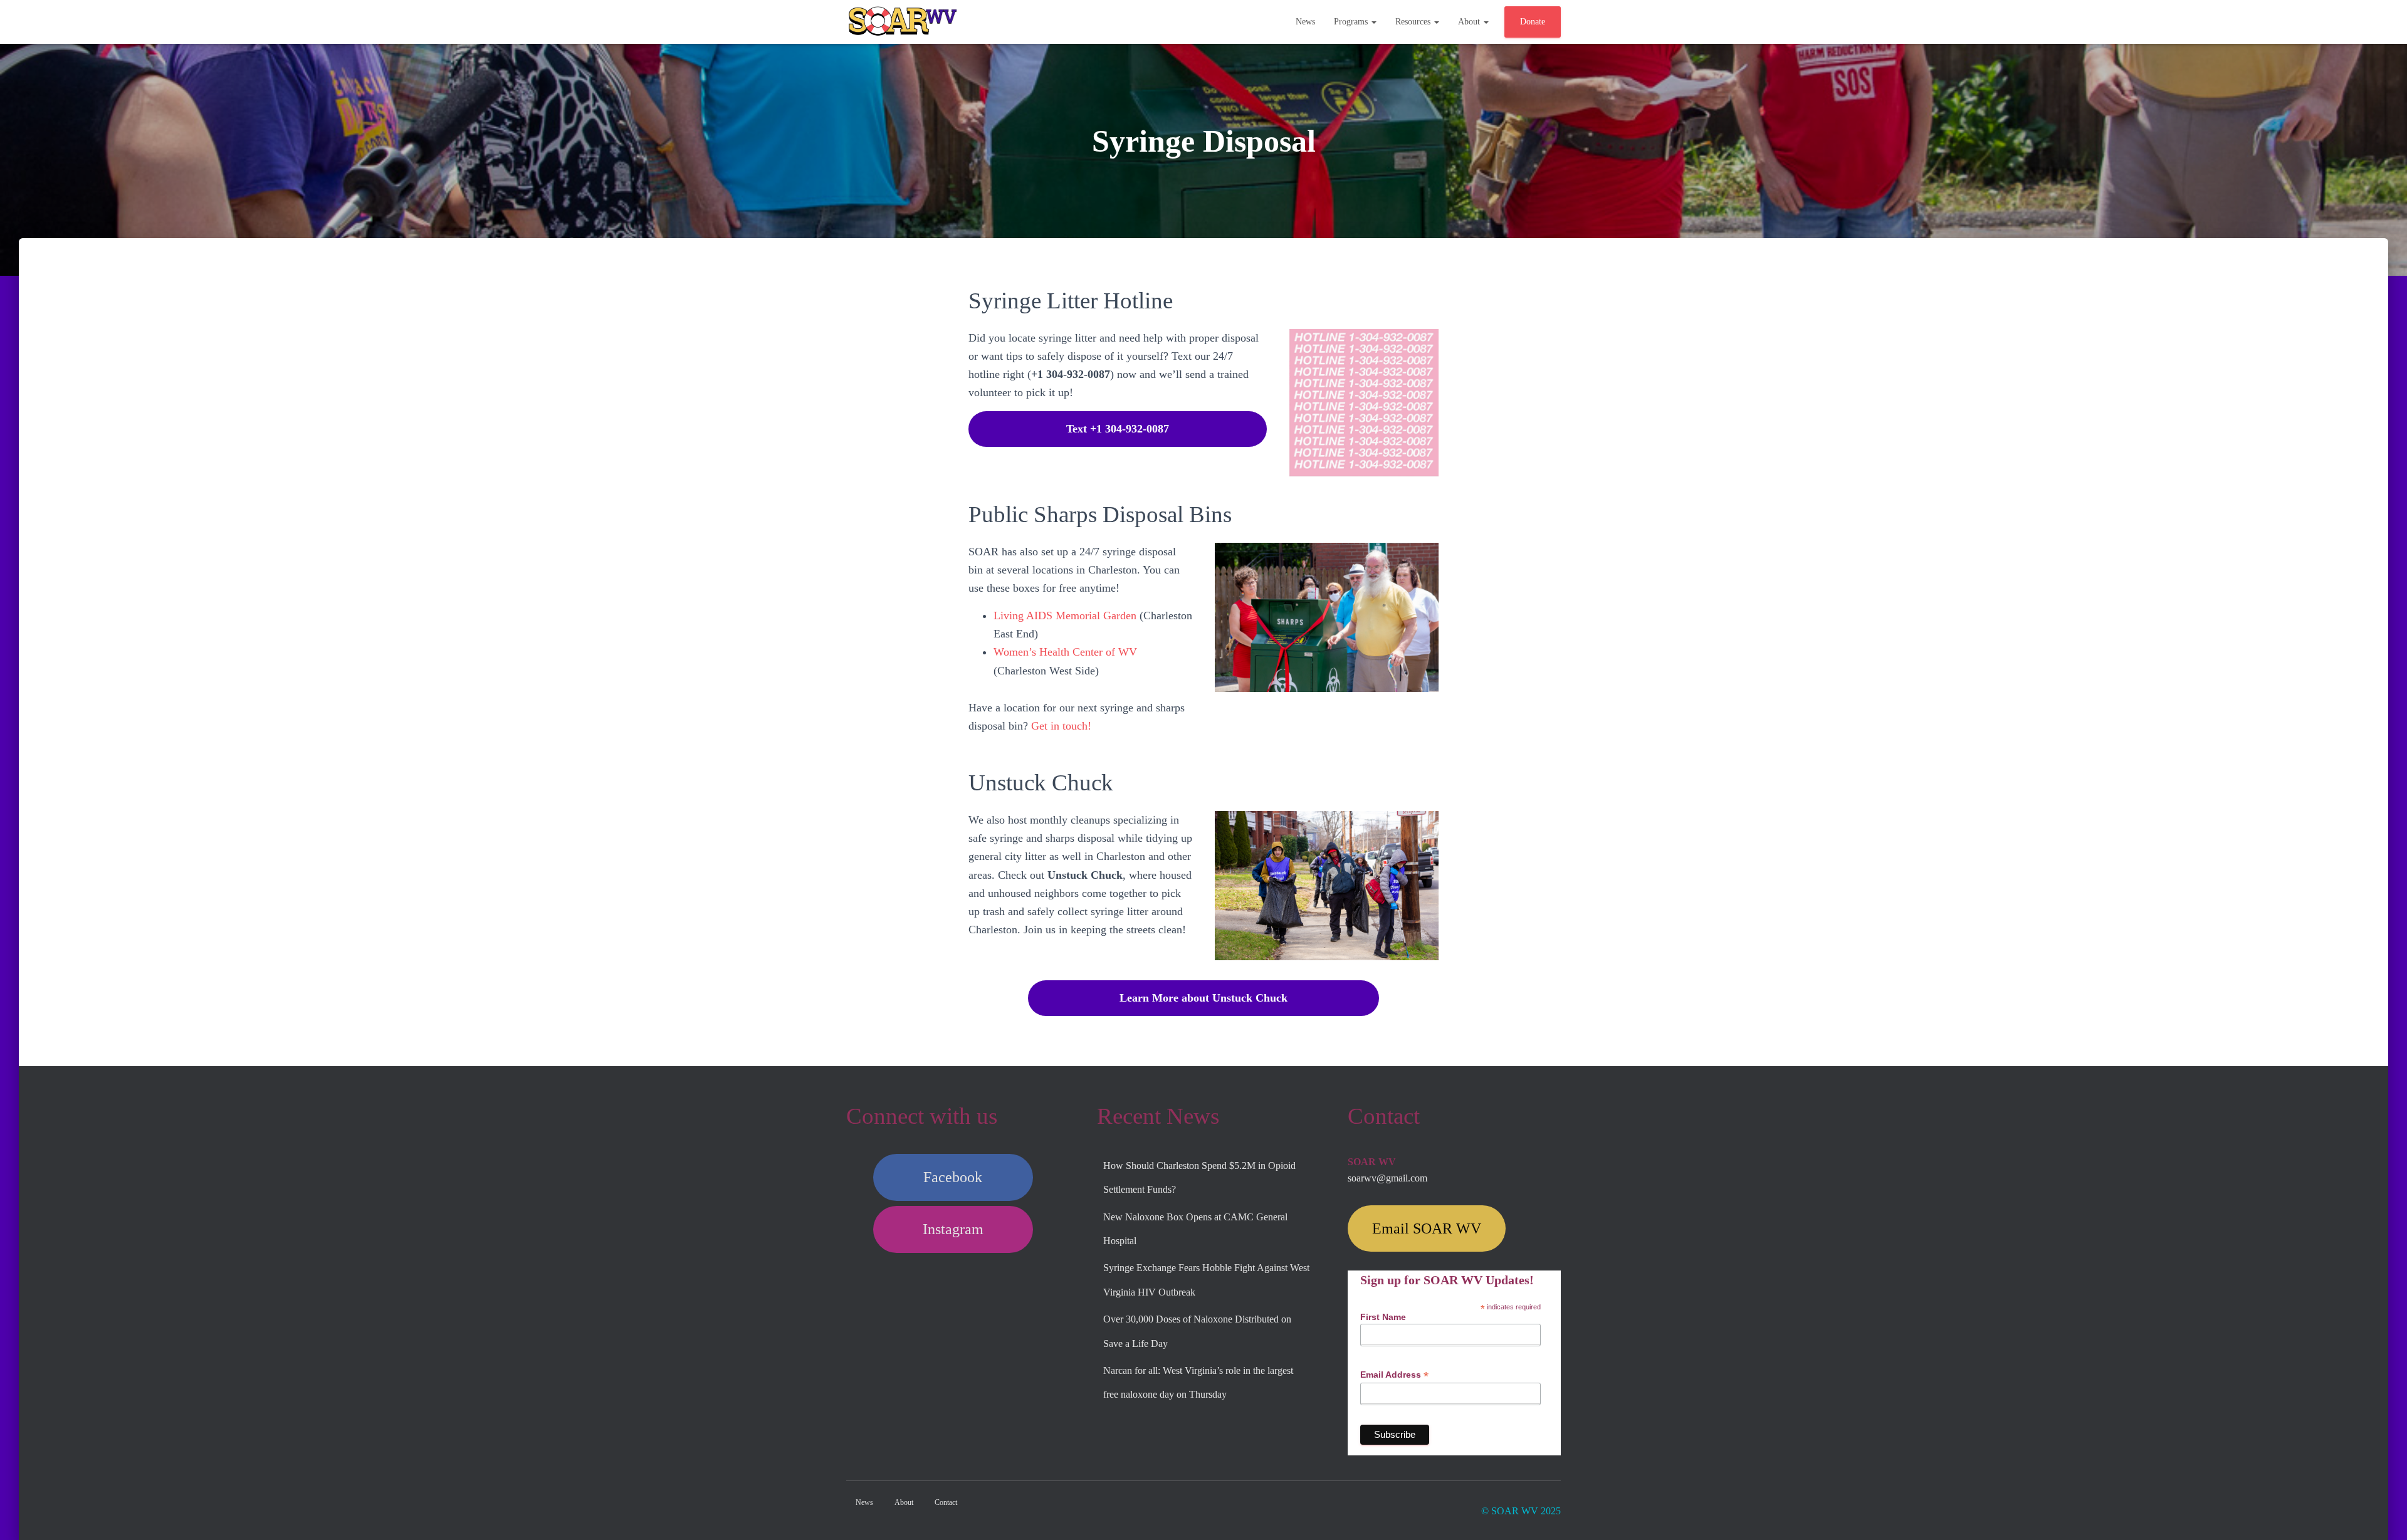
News (1305, 22)
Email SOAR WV (1427, 1228)
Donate (1533, 22)
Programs (1352, 22)
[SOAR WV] (903, 22)
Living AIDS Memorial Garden (1065, 615)
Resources (1414, 22)
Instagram (953, 1229)
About (1470, 22)
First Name (1383, 1317)
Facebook (953, 1177)
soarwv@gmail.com (1387, 1178)
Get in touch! (1061, 726)
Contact (946, 1502)
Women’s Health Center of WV (1065, 652)
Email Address (1394, 1375)
